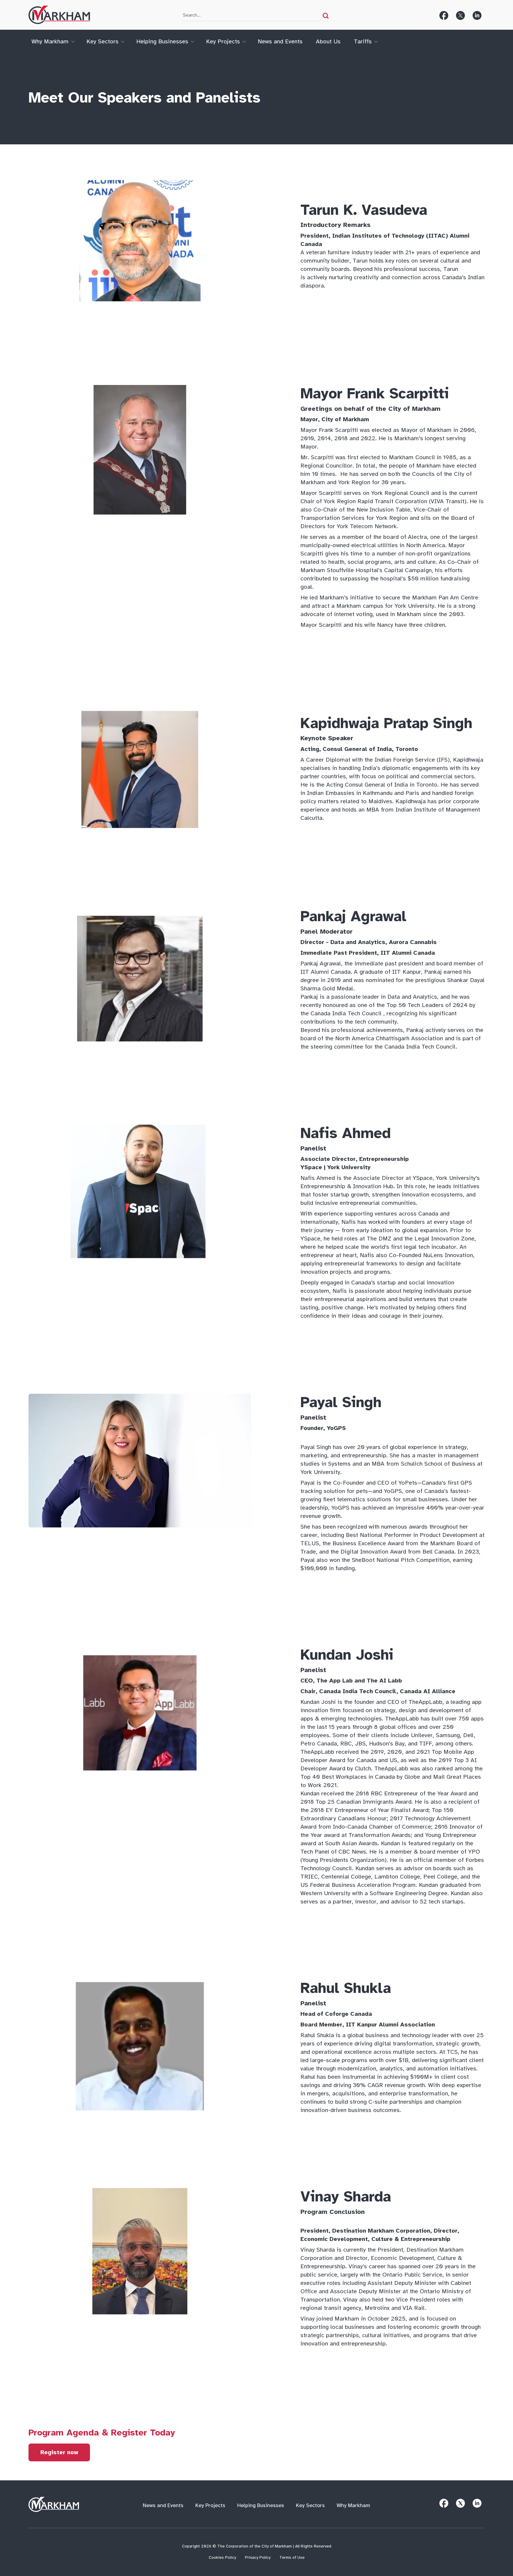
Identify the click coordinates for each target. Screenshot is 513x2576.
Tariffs (363, 41)
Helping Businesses (162, 41)
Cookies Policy (222, 2558)
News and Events (280, 41)
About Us (328, 41)
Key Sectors (102, 41)
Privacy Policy (258, 2558)
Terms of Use (292, 2558)
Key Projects (223, 41)
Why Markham (50, 41)
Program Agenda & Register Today (102, 2433)
